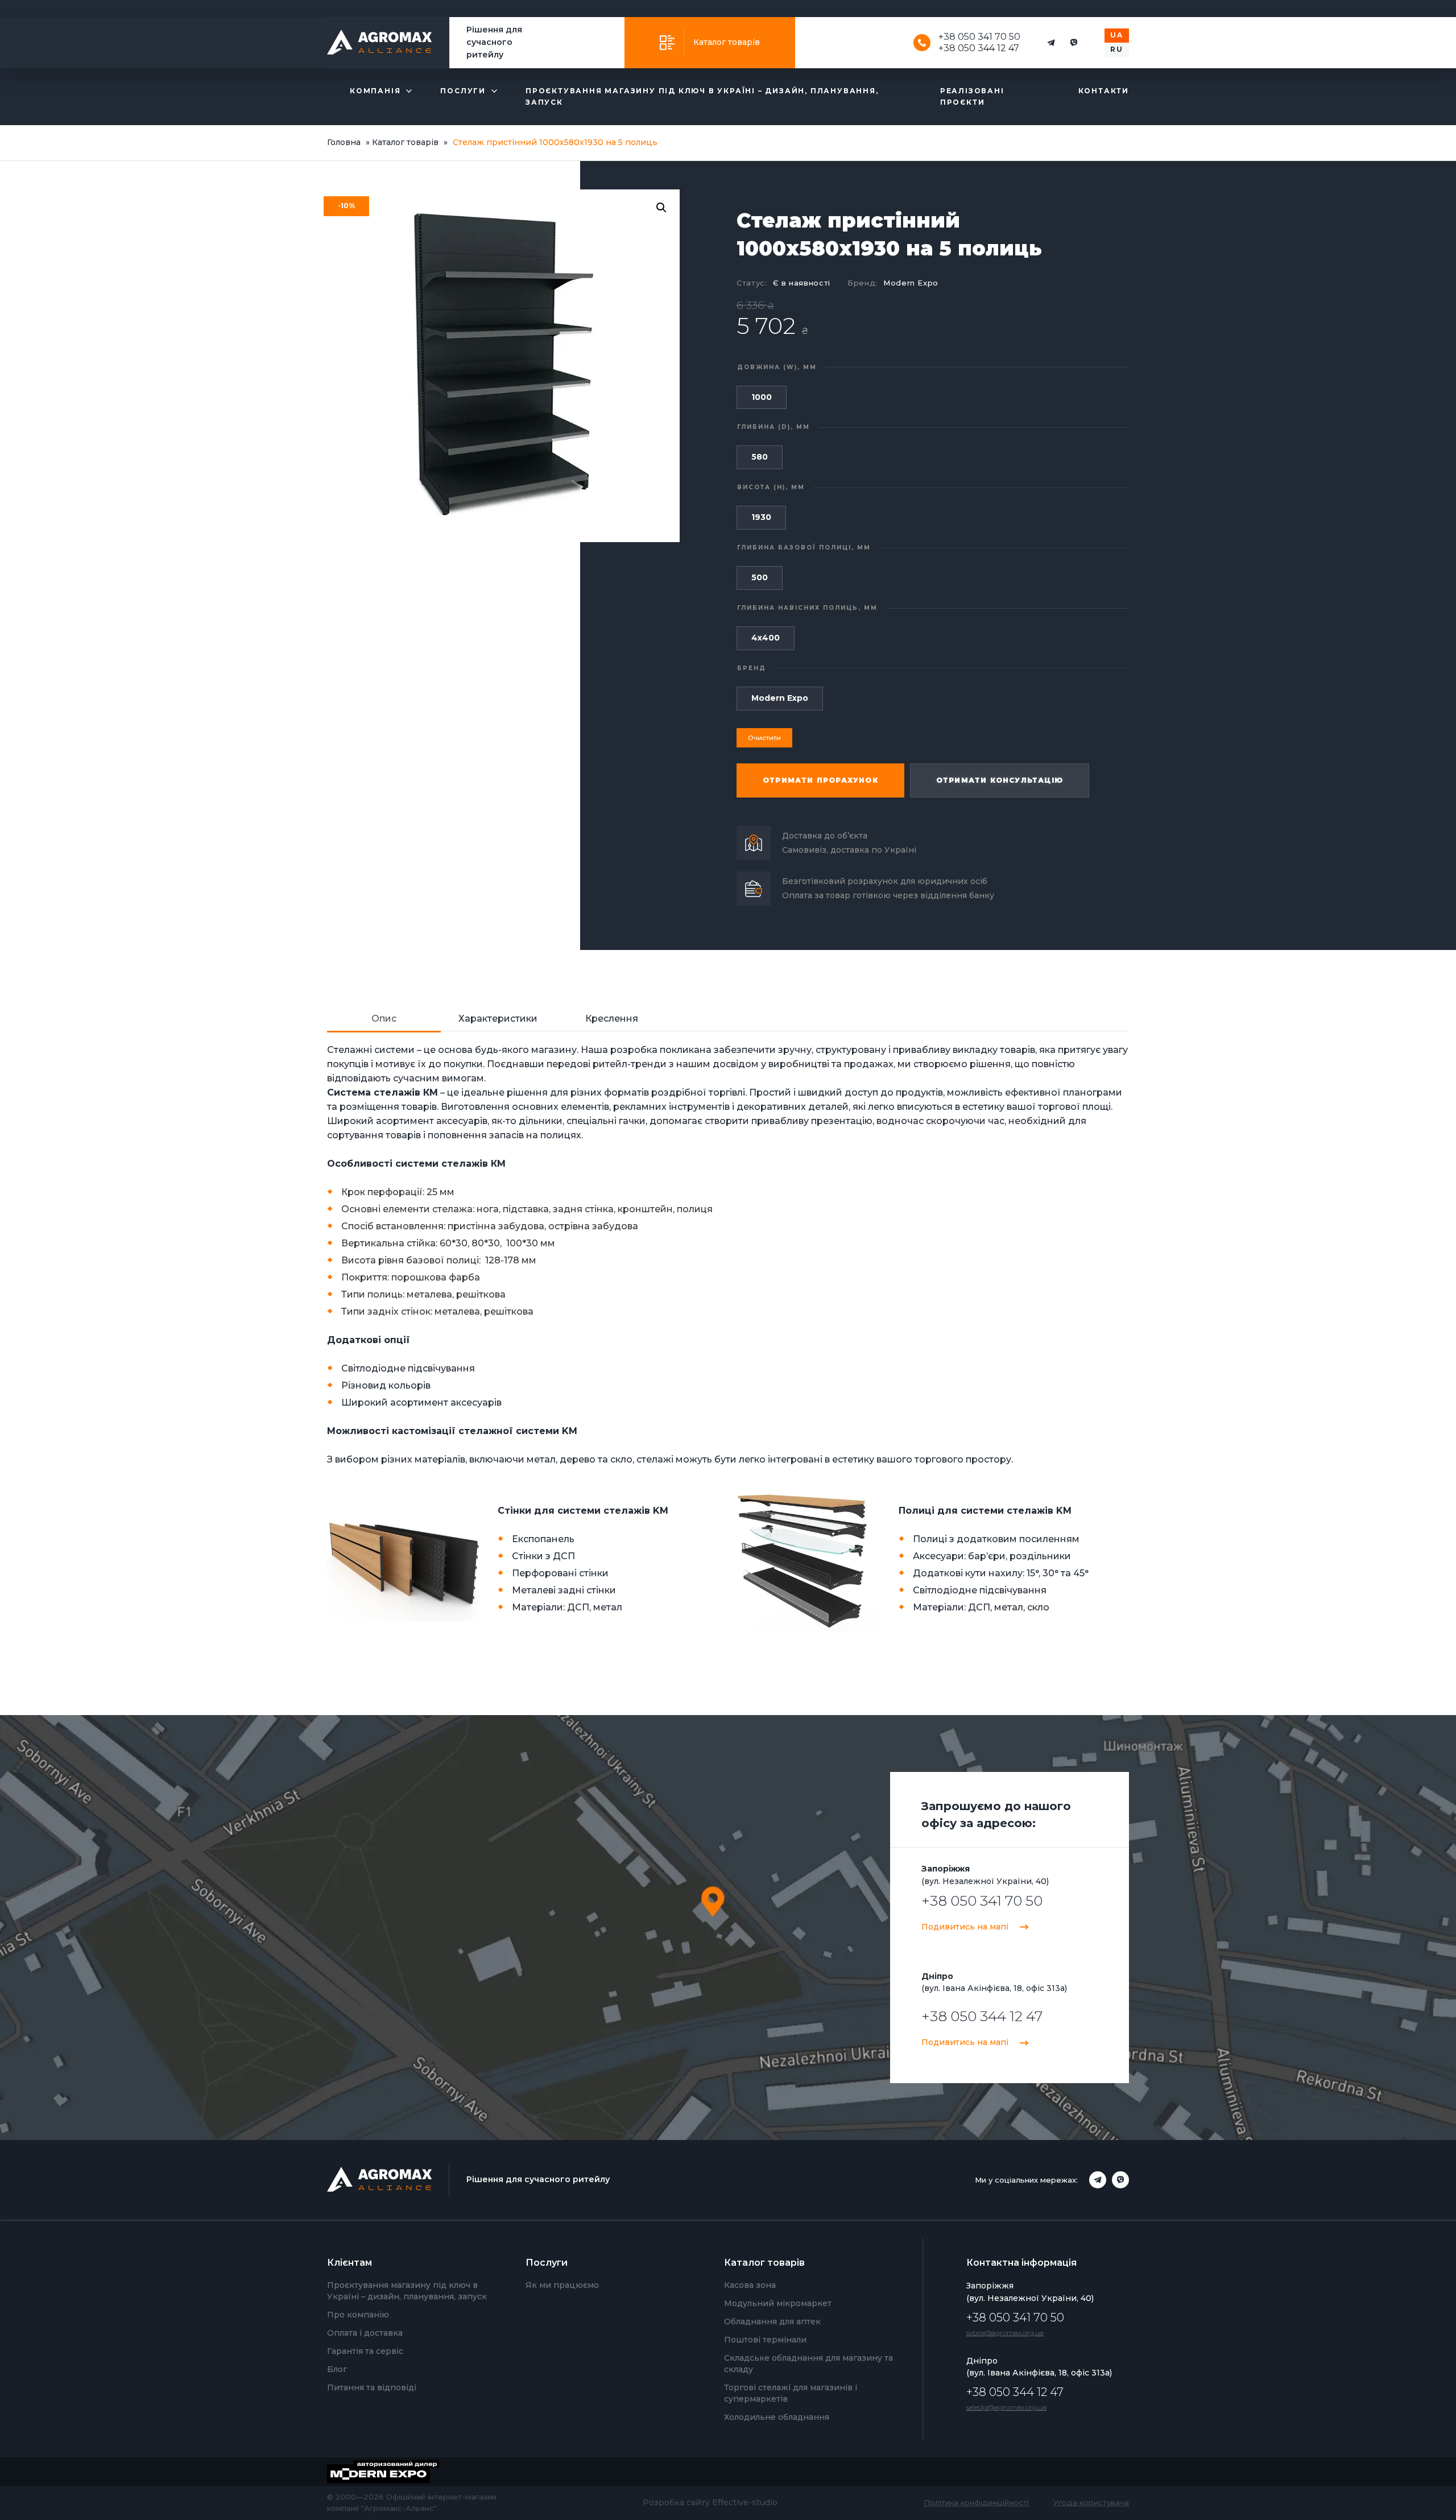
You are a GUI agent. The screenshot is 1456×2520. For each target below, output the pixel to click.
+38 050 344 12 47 (979, 48)
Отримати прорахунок (820, 780)
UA (1117, 35)
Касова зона (750, 2285)
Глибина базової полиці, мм (804, 548)
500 (760, 577)
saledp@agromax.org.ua (1006, 2407)
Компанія (375, 91)
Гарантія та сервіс (365, 2351)
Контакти (1104, 91)
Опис (384, 1019)
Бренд (752, 668)
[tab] (384, 1019)
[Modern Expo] (392, 2472)
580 (760, 457)
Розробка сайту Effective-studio (710, 2502)
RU (1117, 49)
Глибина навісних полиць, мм (807, 608)
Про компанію (358, 2315)
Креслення (612, 1019)
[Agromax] (380, 43)
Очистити (764, 738)
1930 (761, 517)
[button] (661, 208)
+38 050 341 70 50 (979, 37)
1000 (762, 397)
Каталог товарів (727, 42)
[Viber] (1074, 43)
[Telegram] (1051, 43)
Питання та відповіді (372, 2387)
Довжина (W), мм (777, 367)
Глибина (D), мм (773, 427)
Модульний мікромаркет (778, 2303)
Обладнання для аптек (772, 2321)
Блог (337, 2369)
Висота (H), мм (771, 487)
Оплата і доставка (365, 2333)
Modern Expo (911, 283)
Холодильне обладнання (777, 2417)
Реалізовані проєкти (972, 96)
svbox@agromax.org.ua (1005, 2333)
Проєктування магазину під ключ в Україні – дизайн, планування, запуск (702, 96)
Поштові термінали (765, 2340)
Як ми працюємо (562, 2285)
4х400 (766, 638)
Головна (344, 142)
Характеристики (498, 1019)
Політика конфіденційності (976, 2502)
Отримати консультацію (1000, 780)
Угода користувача (1091, 2502)
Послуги (463, 91)
